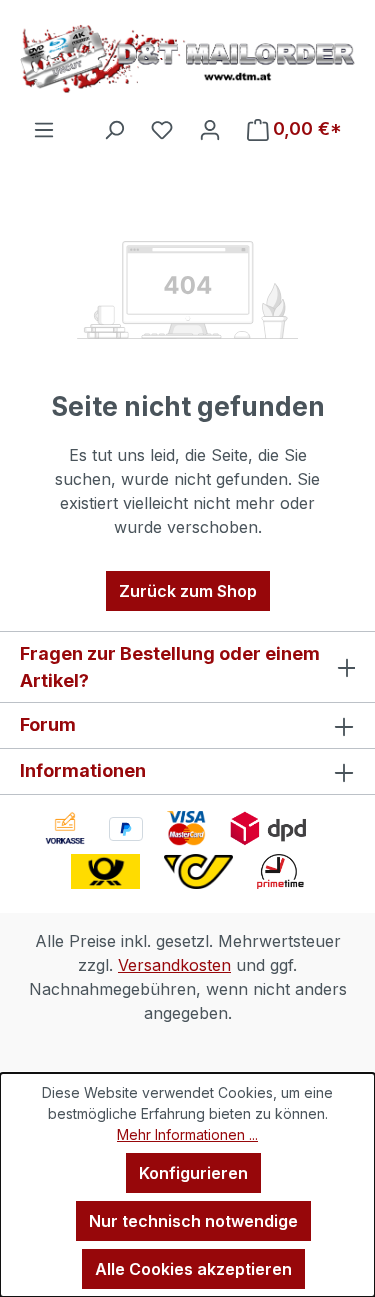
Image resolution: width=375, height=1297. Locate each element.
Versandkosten (174, 965)
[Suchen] (114, 129)
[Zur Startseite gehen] (187, 58)
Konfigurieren (193, 1173)
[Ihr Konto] (210, 129)
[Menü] (44, 129)
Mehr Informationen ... (187, 1134)
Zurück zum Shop (188, 591)
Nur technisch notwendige (193, 1221)
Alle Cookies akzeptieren (193, 1269)
